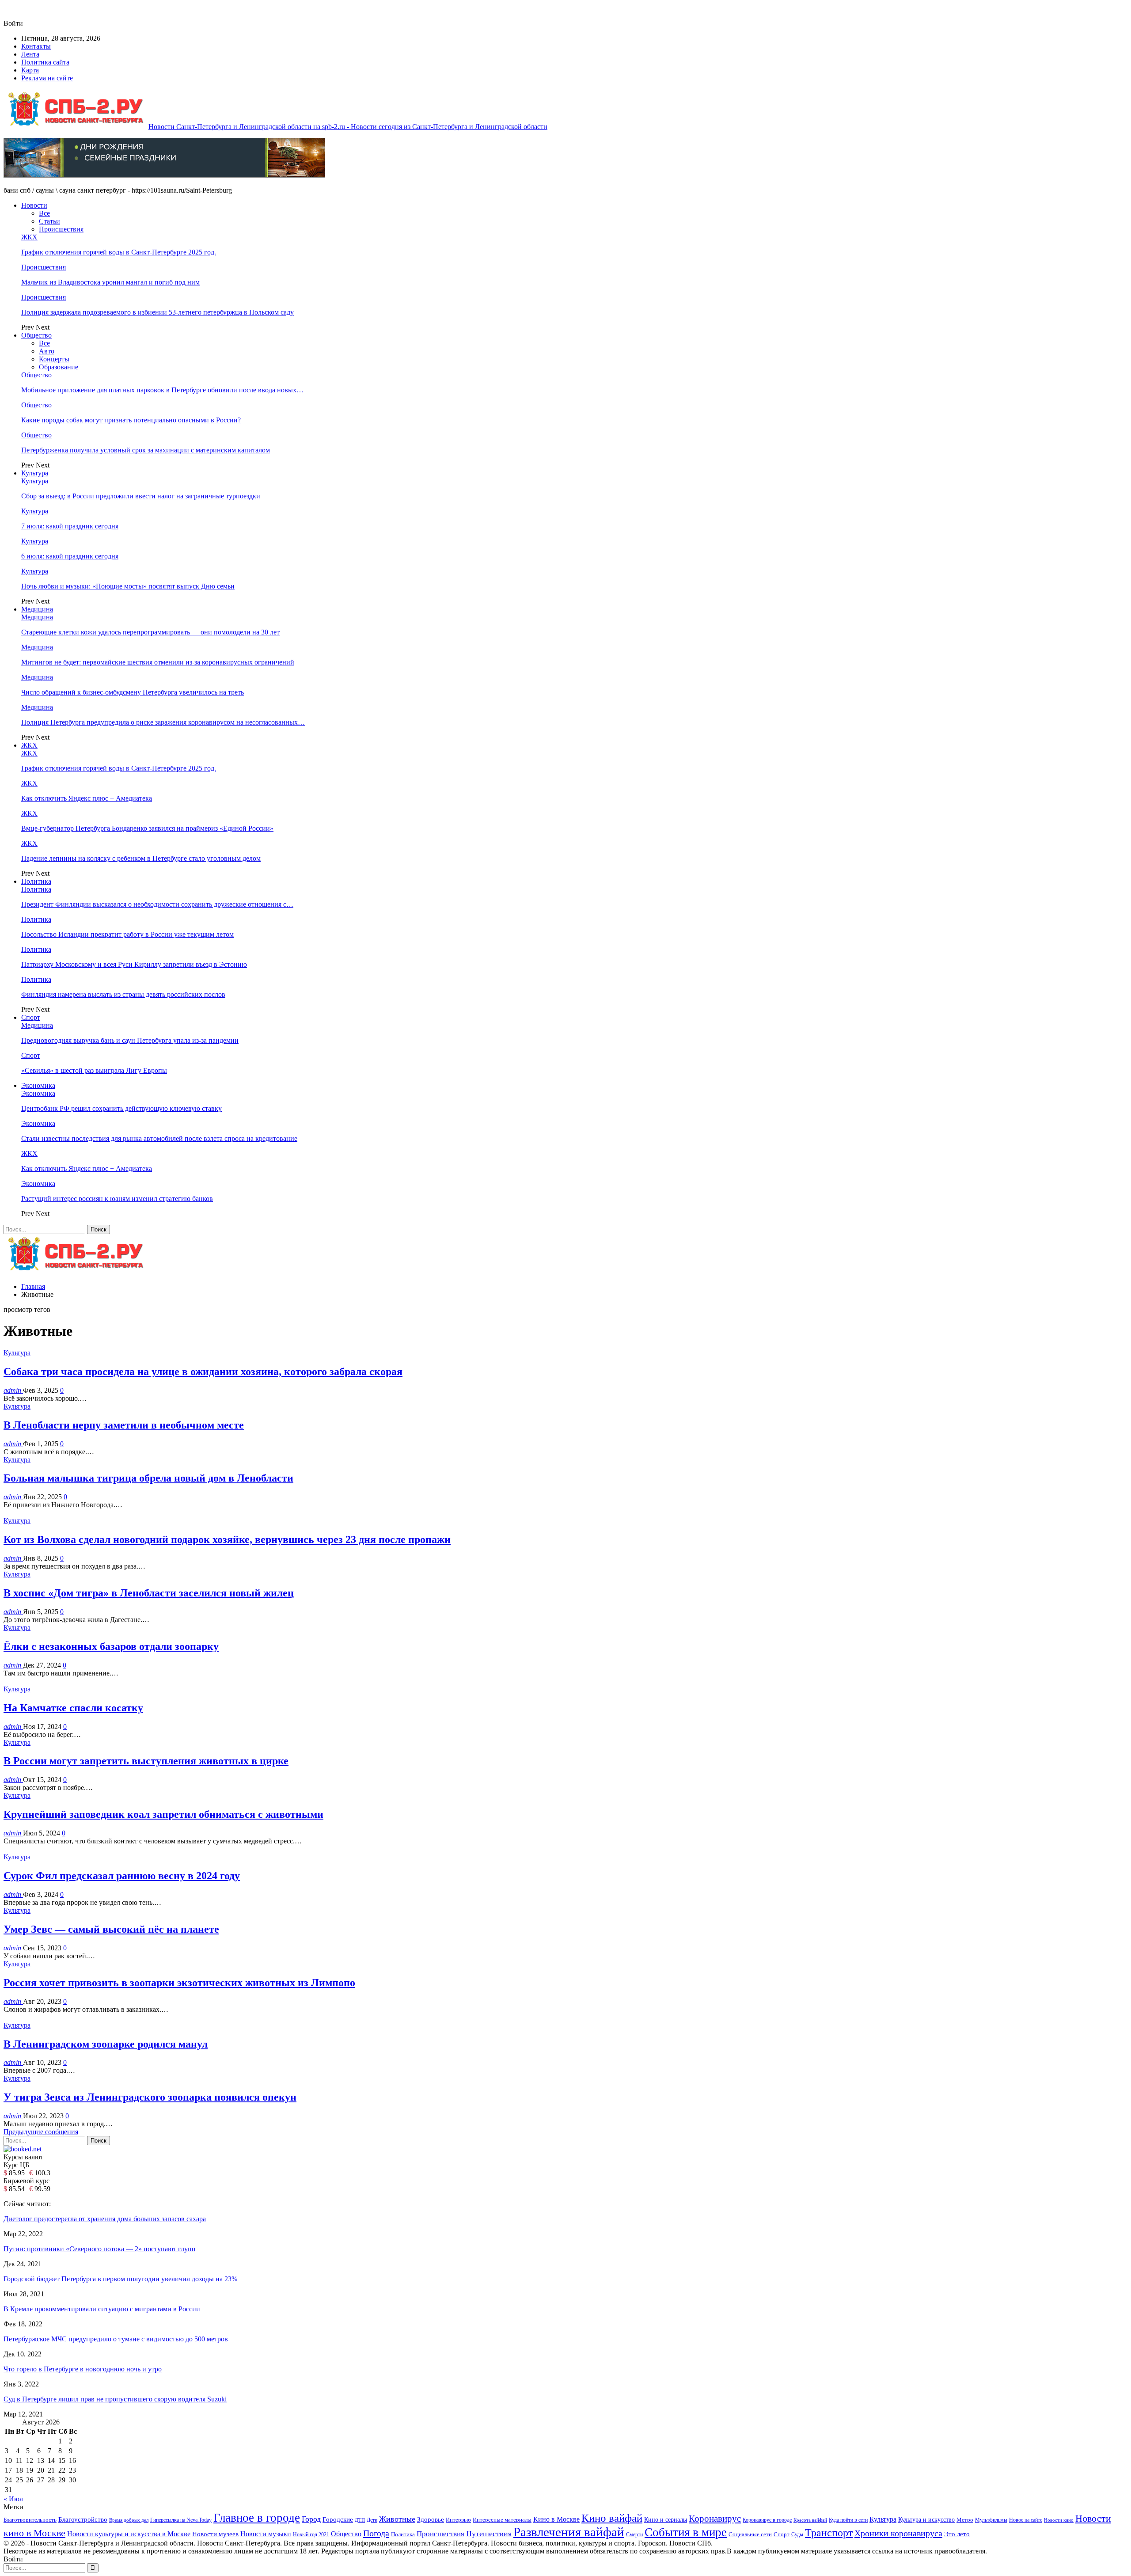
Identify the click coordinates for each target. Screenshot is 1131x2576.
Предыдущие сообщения (41, 2132)
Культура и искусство (926, 2519)
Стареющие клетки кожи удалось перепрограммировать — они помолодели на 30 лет (150, 632)
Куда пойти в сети (848, 2520)
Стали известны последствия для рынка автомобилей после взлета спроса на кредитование (159, 1138)
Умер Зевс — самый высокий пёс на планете (111, 1929)
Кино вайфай (612, 2518)
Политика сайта (45, 62)
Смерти (634, 2535)
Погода (376, 2533)
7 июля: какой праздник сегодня (70, 526)
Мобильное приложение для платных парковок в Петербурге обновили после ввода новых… (162, 390)
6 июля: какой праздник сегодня (70, 556)
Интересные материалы (502, 2520)
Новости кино (1059, 2520)
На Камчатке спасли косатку (73, 1708)
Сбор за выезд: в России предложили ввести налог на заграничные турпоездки (141, 496)
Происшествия (61, 229)
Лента (30, 54)
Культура (35, 473)
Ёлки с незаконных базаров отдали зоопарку (111, 1646)
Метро (965, 2520)
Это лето (957, 2534)
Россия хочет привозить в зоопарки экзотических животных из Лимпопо (179, 1983)
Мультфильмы (991, 2520)
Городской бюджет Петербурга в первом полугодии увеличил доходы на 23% (120, 2279)
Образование (59, 367)
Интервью (458, 2520)
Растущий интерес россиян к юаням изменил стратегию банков (117, 1199)
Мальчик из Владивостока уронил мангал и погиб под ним (110, 282)
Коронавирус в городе (767, 2520)
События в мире (686, 2532)
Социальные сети (750, 2534)
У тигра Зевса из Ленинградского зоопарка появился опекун (150, 2097)
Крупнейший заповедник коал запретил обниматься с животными (163, 1814)
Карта (30, 70)
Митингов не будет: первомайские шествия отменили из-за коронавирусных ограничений (158, 662)
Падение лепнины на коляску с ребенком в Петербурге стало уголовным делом (141, 858)
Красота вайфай (810, 2520)
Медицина (37, 609)
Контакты (36, 46)
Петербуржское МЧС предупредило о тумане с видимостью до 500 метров (116, 2339)
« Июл (13, 2499)
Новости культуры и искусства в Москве (129, 2534)
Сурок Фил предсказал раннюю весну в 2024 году (122, 1876)
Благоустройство (83, 2519)
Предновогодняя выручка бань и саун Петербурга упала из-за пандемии (130, 1040)
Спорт (31, 1017)
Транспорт (829, 2532)
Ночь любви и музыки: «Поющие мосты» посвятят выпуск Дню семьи (128, 586)
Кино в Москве (556, 2519)
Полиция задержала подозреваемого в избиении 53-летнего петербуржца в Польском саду (158, 312)
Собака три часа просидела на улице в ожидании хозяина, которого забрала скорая (203, 1372)
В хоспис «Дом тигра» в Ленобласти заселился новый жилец (149, 1593)
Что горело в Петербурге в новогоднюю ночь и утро (83, 2369)
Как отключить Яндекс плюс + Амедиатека (87, 798)
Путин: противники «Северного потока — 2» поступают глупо (99, 2249)
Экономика (38, 1085)
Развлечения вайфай (569, 2532)
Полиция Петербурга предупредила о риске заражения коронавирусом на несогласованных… (163, 722)
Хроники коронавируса (898, 2533)
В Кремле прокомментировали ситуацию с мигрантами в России (102, 2309)
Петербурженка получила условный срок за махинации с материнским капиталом (146, 450)
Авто (47, 351)
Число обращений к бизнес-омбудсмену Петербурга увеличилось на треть (133, 692)
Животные (397, 2519)
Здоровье (431, 2519)
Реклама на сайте (47, 78)
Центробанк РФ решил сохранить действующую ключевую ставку (121, 1108)
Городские (338, 2519)
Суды (797, 2534)
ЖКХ (29, 237)
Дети (372, 2520)
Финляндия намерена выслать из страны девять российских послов (123, 994)
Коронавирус (715, 2519)
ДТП (360, 2520)
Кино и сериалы (666, 2519)
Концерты (54, 359)
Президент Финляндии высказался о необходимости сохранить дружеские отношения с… (157, 904)
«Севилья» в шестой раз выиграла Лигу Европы (94, 1070)
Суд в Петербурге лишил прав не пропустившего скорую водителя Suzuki (115, 2399)
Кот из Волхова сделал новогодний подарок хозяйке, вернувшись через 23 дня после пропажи (227, 1539)
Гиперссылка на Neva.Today (181, 2520)
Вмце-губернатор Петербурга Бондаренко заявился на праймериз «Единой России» (147, 828)
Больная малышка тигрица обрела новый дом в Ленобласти (148, 1478)
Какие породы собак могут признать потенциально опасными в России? (131, 420)
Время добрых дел (129, 2520)
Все (44, 213)
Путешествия (489, 2534)
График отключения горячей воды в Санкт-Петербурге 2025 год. (119, 252)
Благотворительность (30, 2520)
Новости (34, 205)
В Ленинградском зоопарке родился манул (106, 2044)
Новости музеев (215, 2534)
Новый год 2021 (311, 2535)
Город (311, 2519)
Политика (36, 881)
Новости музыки (266, 2534)
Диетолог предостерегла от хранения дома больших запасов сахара (105, 2219)
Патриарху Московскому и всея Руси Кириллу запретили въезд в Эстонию (134, 964)
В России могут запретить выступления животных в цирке (146, 1761)
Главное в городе (257, 2518)
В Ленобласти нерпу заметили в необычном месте (124, 1425)
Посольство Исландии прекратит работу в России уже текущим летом (127, 934)
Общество (36, 335)
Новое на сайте (1026, 2520)
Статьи (49, 221)
